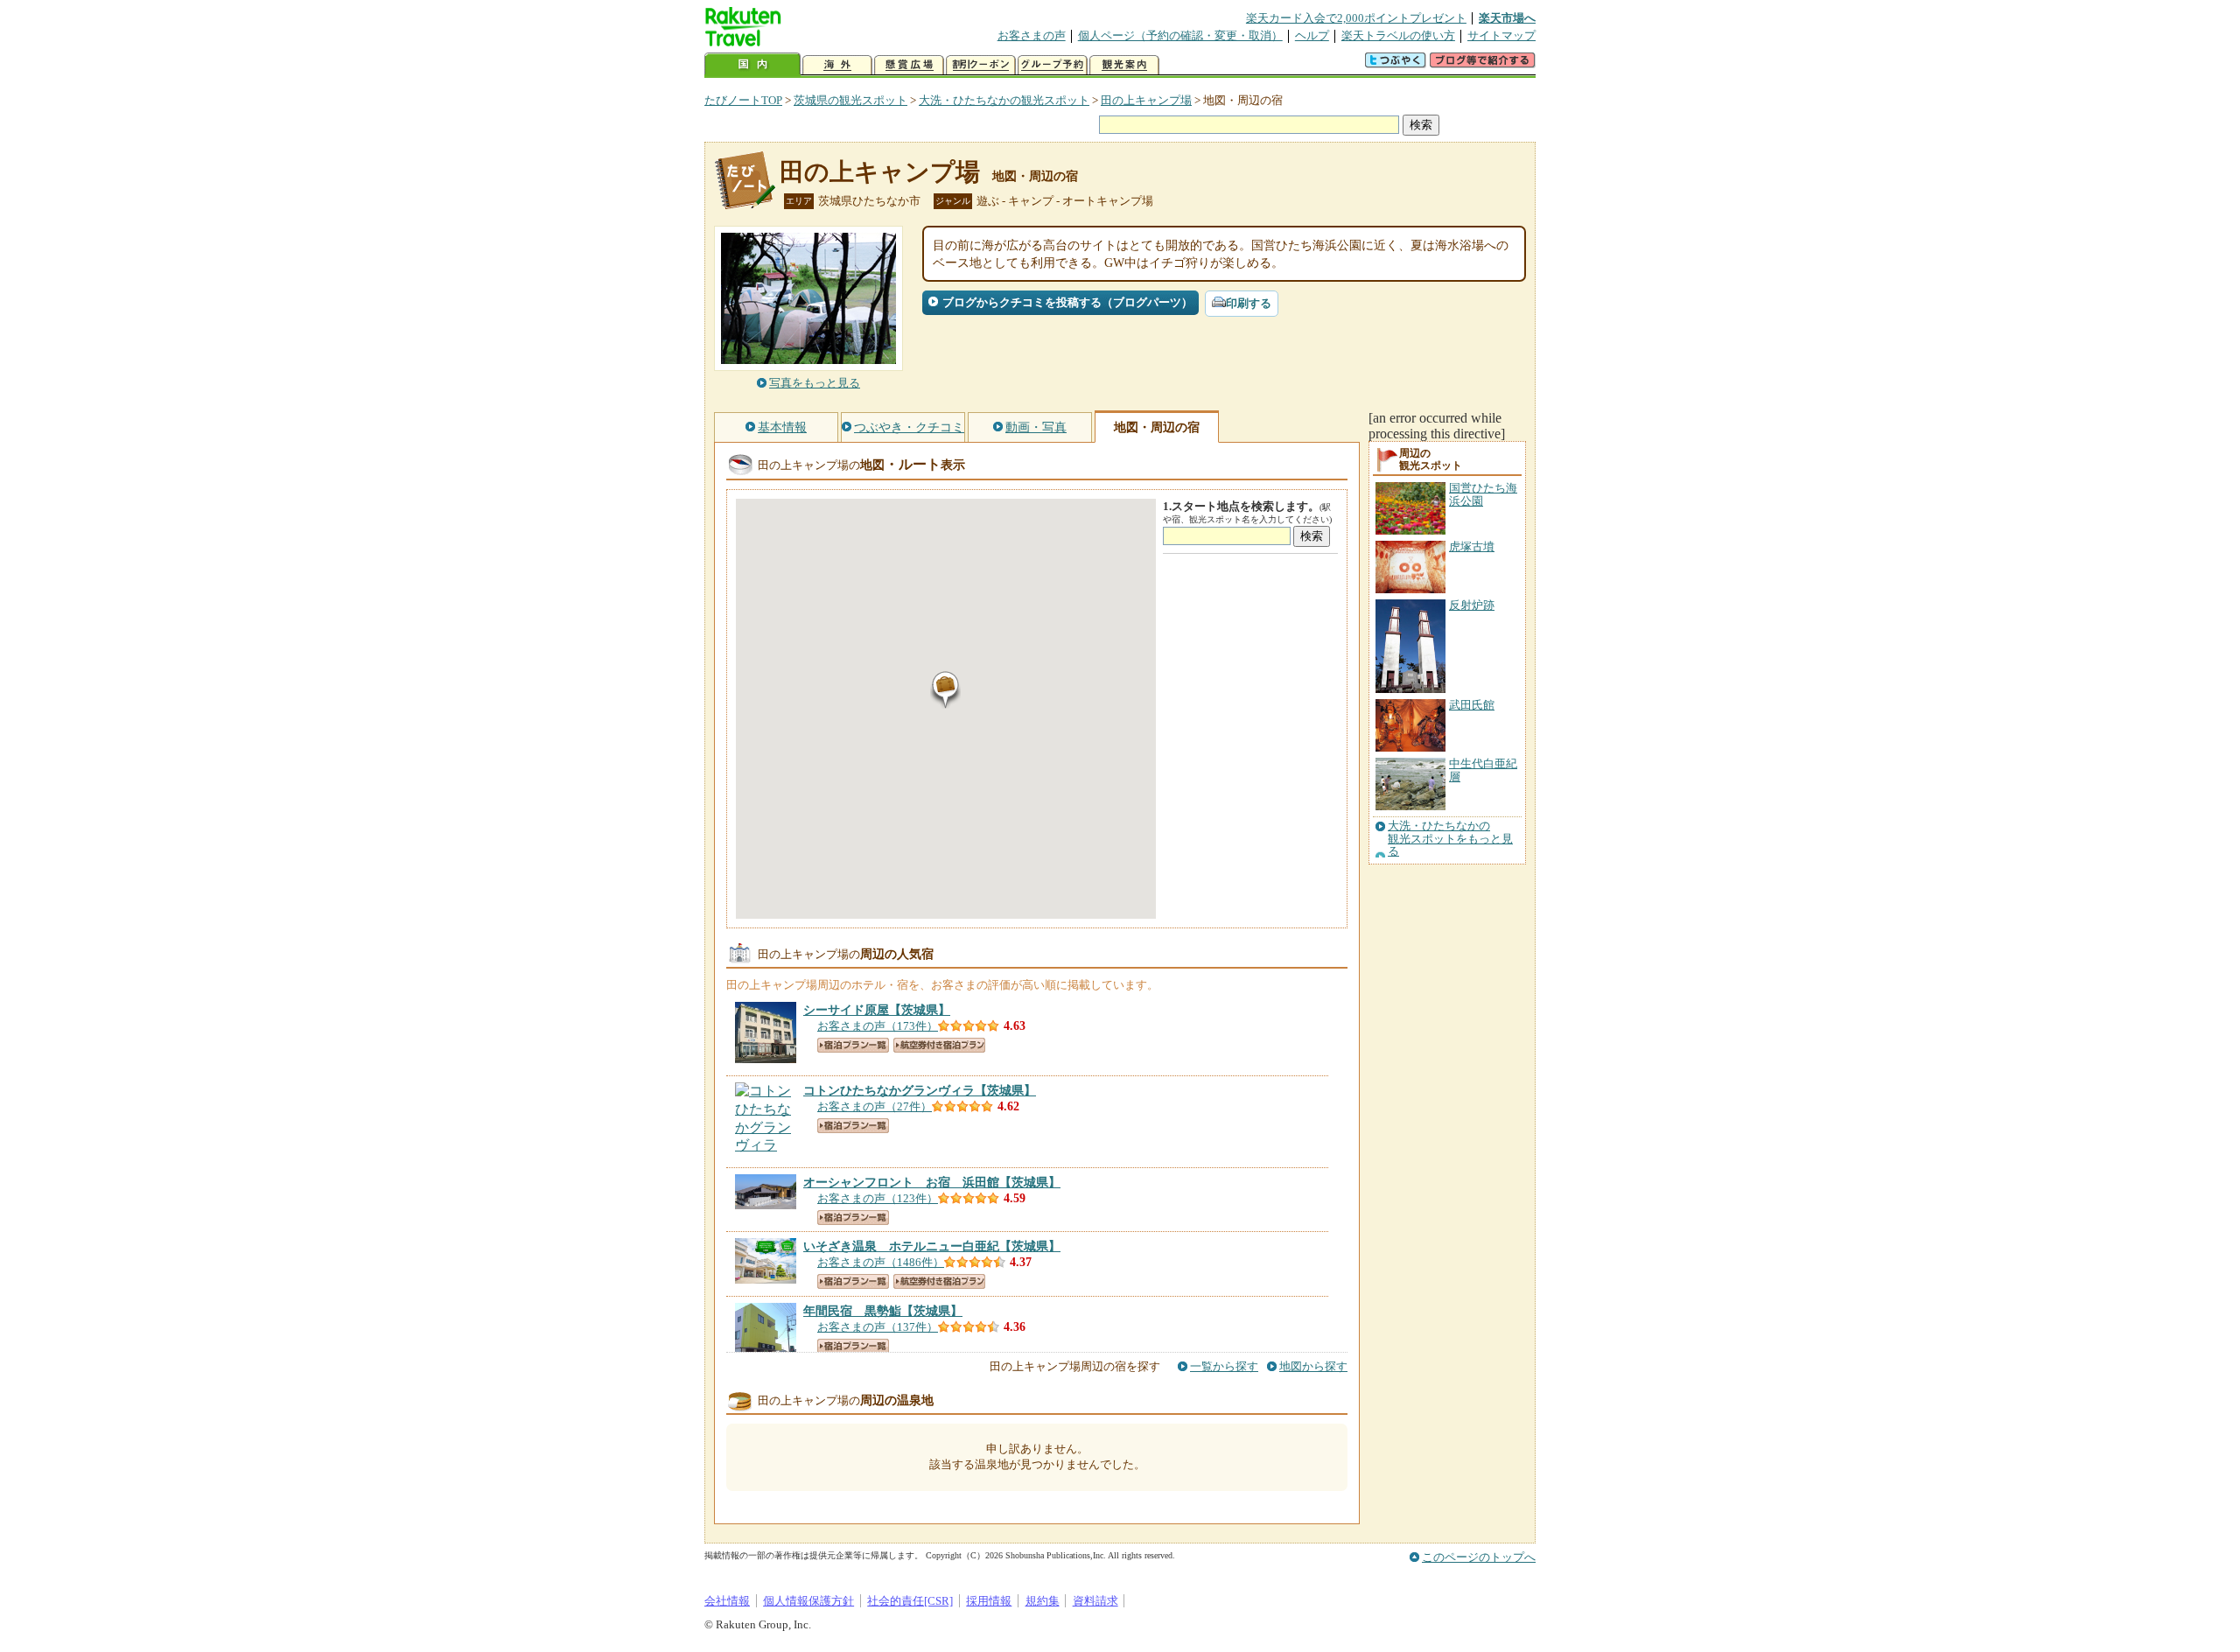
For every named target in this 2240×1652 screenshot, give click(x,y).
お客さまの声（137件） (878, 1327)
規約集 (1043, 1601)
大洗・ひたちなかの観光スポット (1004, 100)
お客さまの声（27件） (875, 1106)
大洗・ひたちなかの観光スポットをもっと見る (1450, 839)
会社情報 (727, 1601)
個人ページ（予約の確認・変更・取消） (1180, 35)
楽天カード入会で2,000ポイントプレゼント (1356, 18)
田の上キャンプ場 (1146, 100)
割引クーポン (981, 65)
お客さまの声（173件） (878, 1026)
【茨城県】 (877, 1010)
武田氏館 (1472, 705)
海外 (837, 65)
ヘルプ (1312, 35)
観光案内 (1124, 65)
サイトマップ (1501, 35)
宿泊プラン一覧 (853, 1045)
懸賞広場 (909, 65)
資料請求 (1095, 1601)
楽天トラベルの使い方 (1398, 35)
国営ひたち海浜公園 (1483, 494)
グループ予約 (1053, 65)
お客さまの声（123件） (878, 1198)
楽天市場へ (1507, 18)
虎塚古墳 (1472, 546)
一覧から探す (1224, 1366)
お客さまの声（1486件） (881, 1262)
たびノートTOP (743, 100)
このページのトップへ (1479, 1557)
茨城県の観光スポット (850, 100)
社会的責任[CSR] (910, 1601)
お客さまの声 (1032, 35)
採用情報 (989, 1601)
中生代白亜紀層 (1483, 770)
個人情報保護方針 (808, 1601)
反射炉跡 (1472, 605)
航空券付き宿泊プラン (939, 1045)
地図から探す (1313, 1366)
